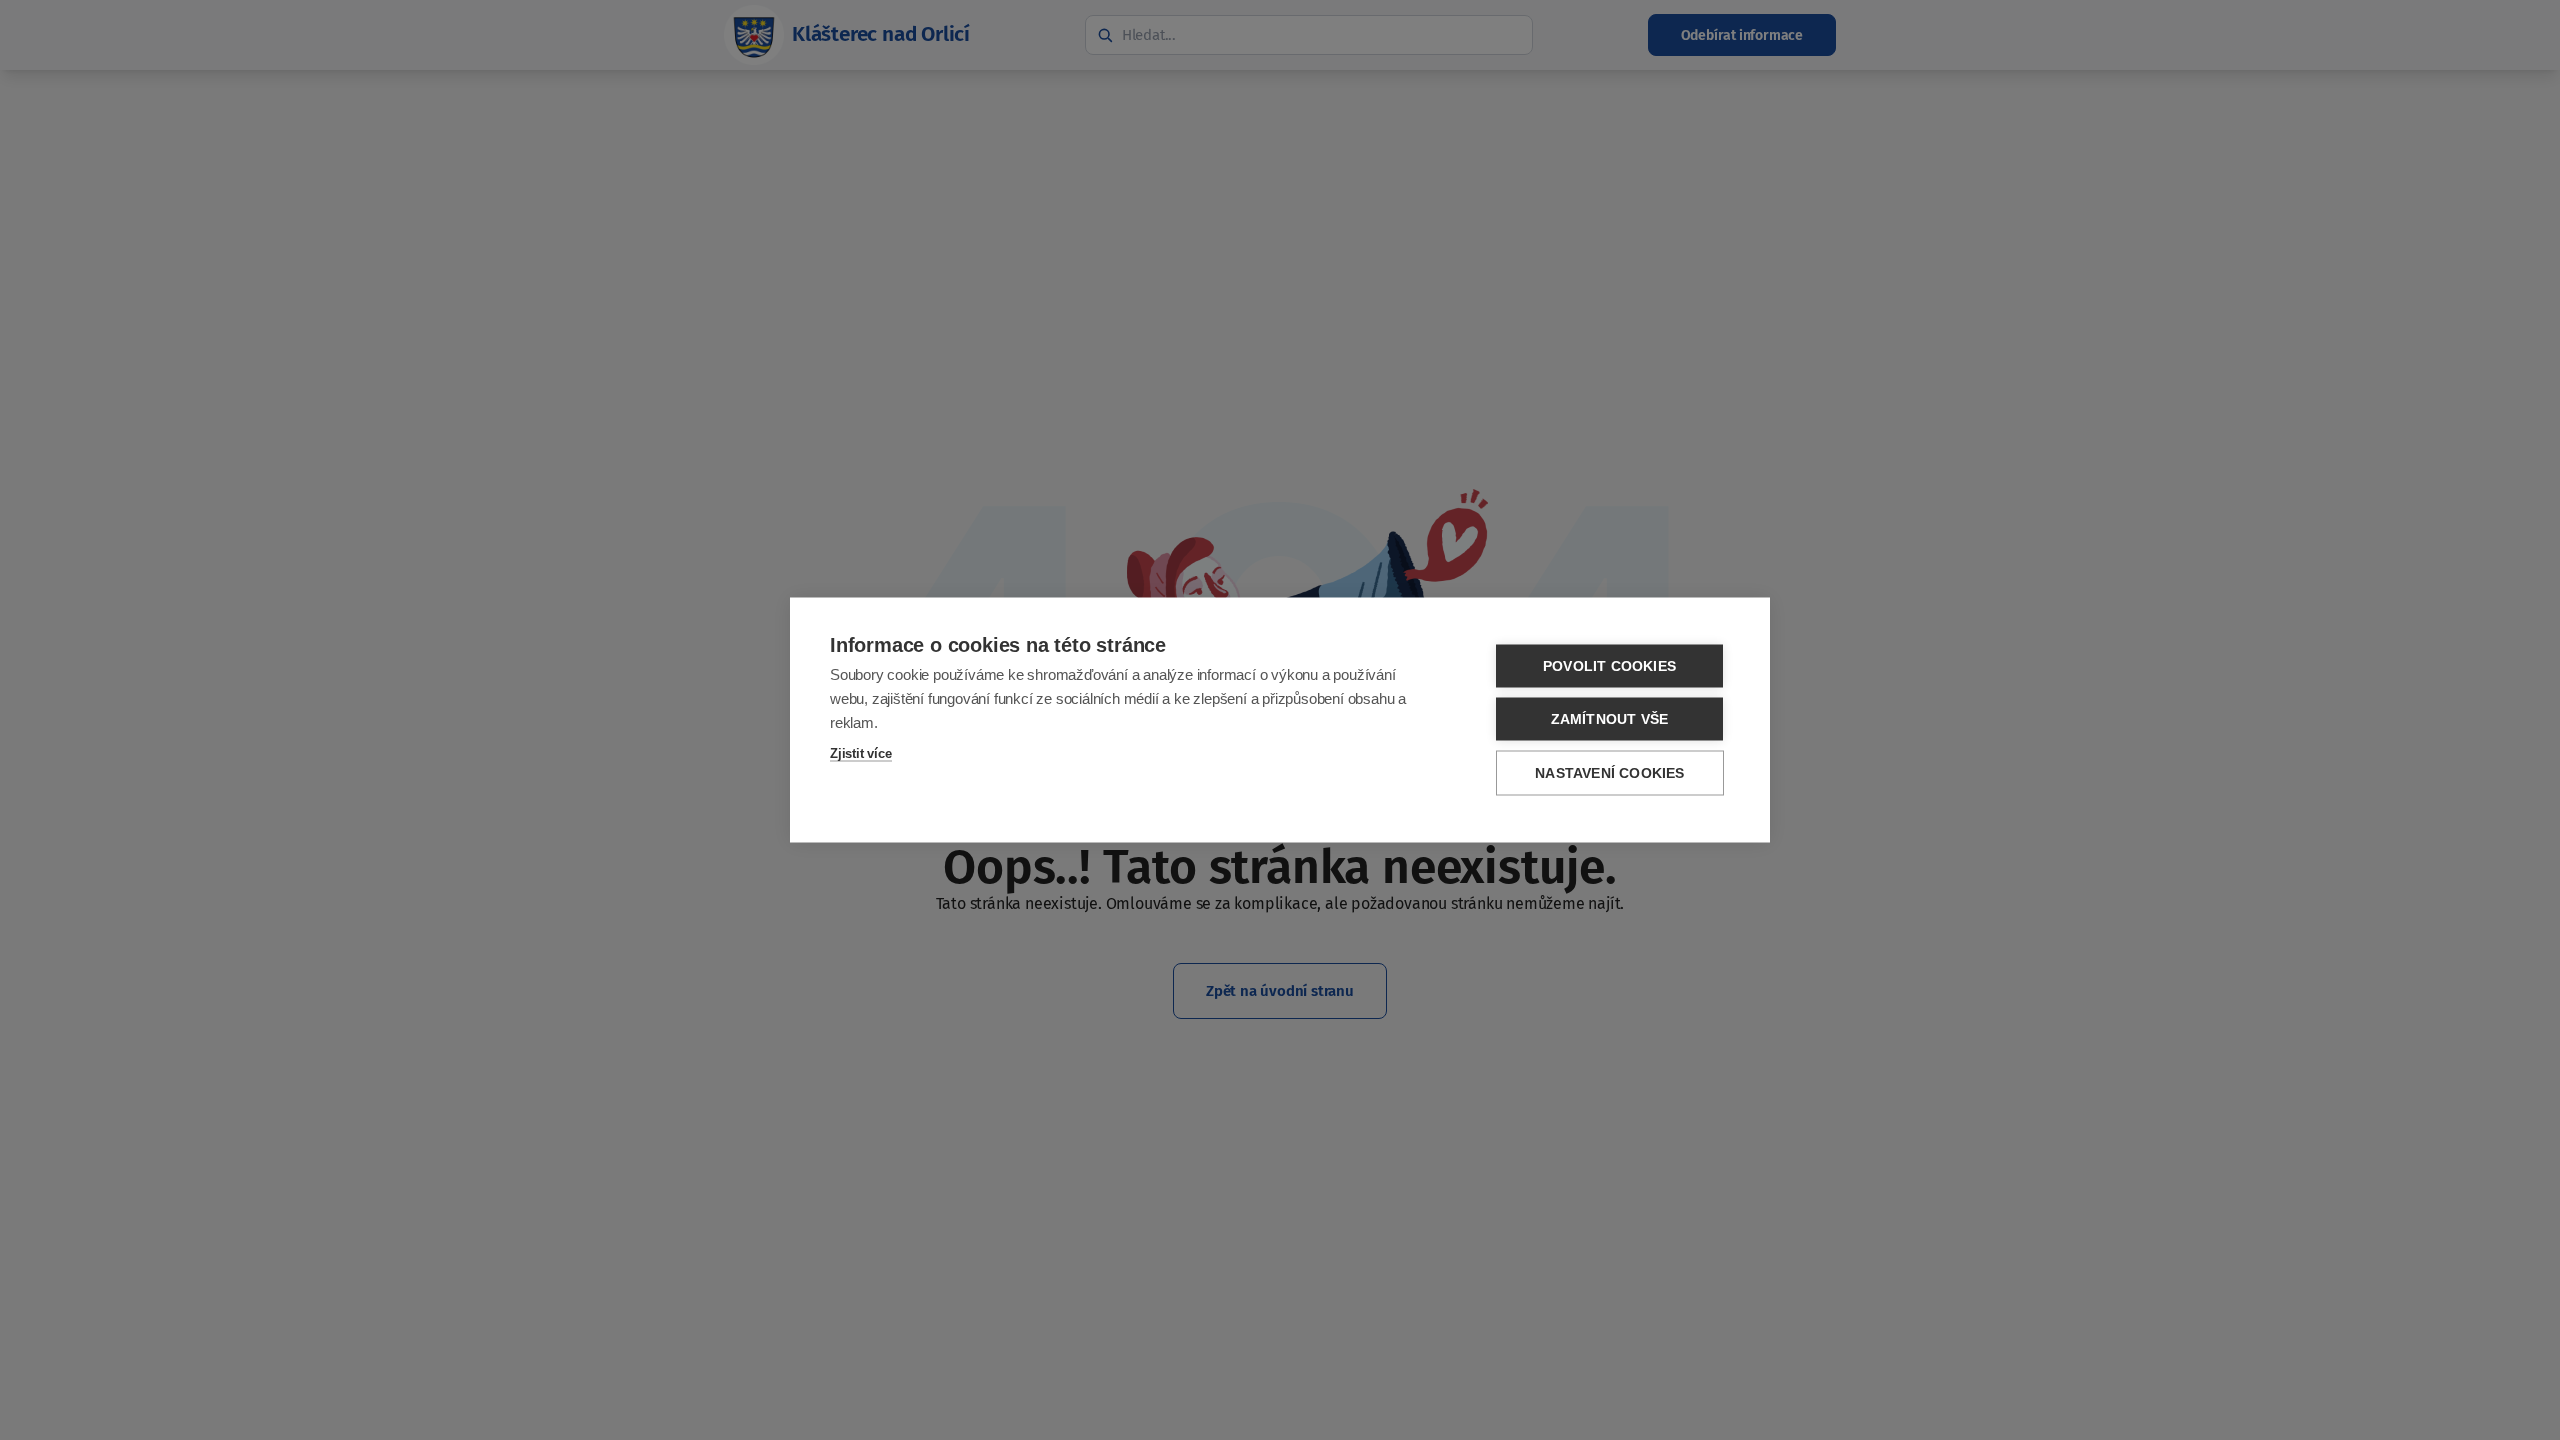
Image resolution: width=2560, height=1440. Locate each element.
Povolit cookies (1609, 666)
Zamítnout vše (1610, 719)
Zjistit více (861, 753)
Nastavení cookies (1609, 773)
